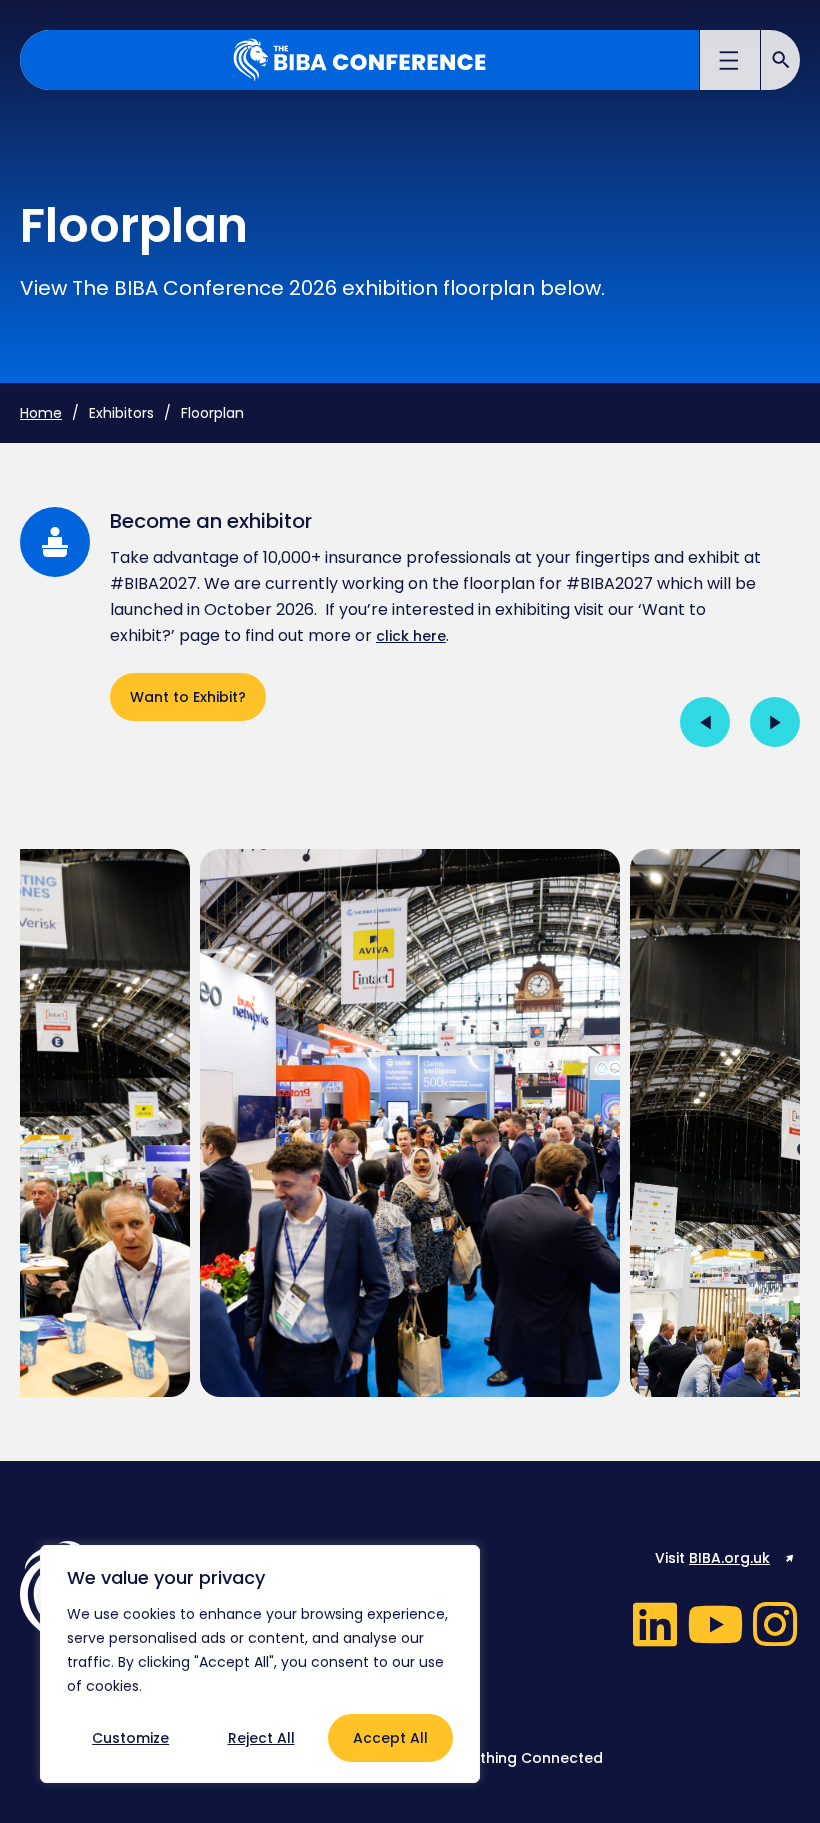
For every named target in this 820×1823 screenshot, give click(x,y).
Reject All (261, 1738)
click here (411, 636)
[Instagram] (775, 1624)
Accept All (390, 1738)
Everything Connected (522, 1758)
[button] (730, 63)
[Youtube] (715, 1624)
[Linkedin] (655, 1624)
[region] (260, 1664)
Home (41, 413)
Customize (130, 1738)
